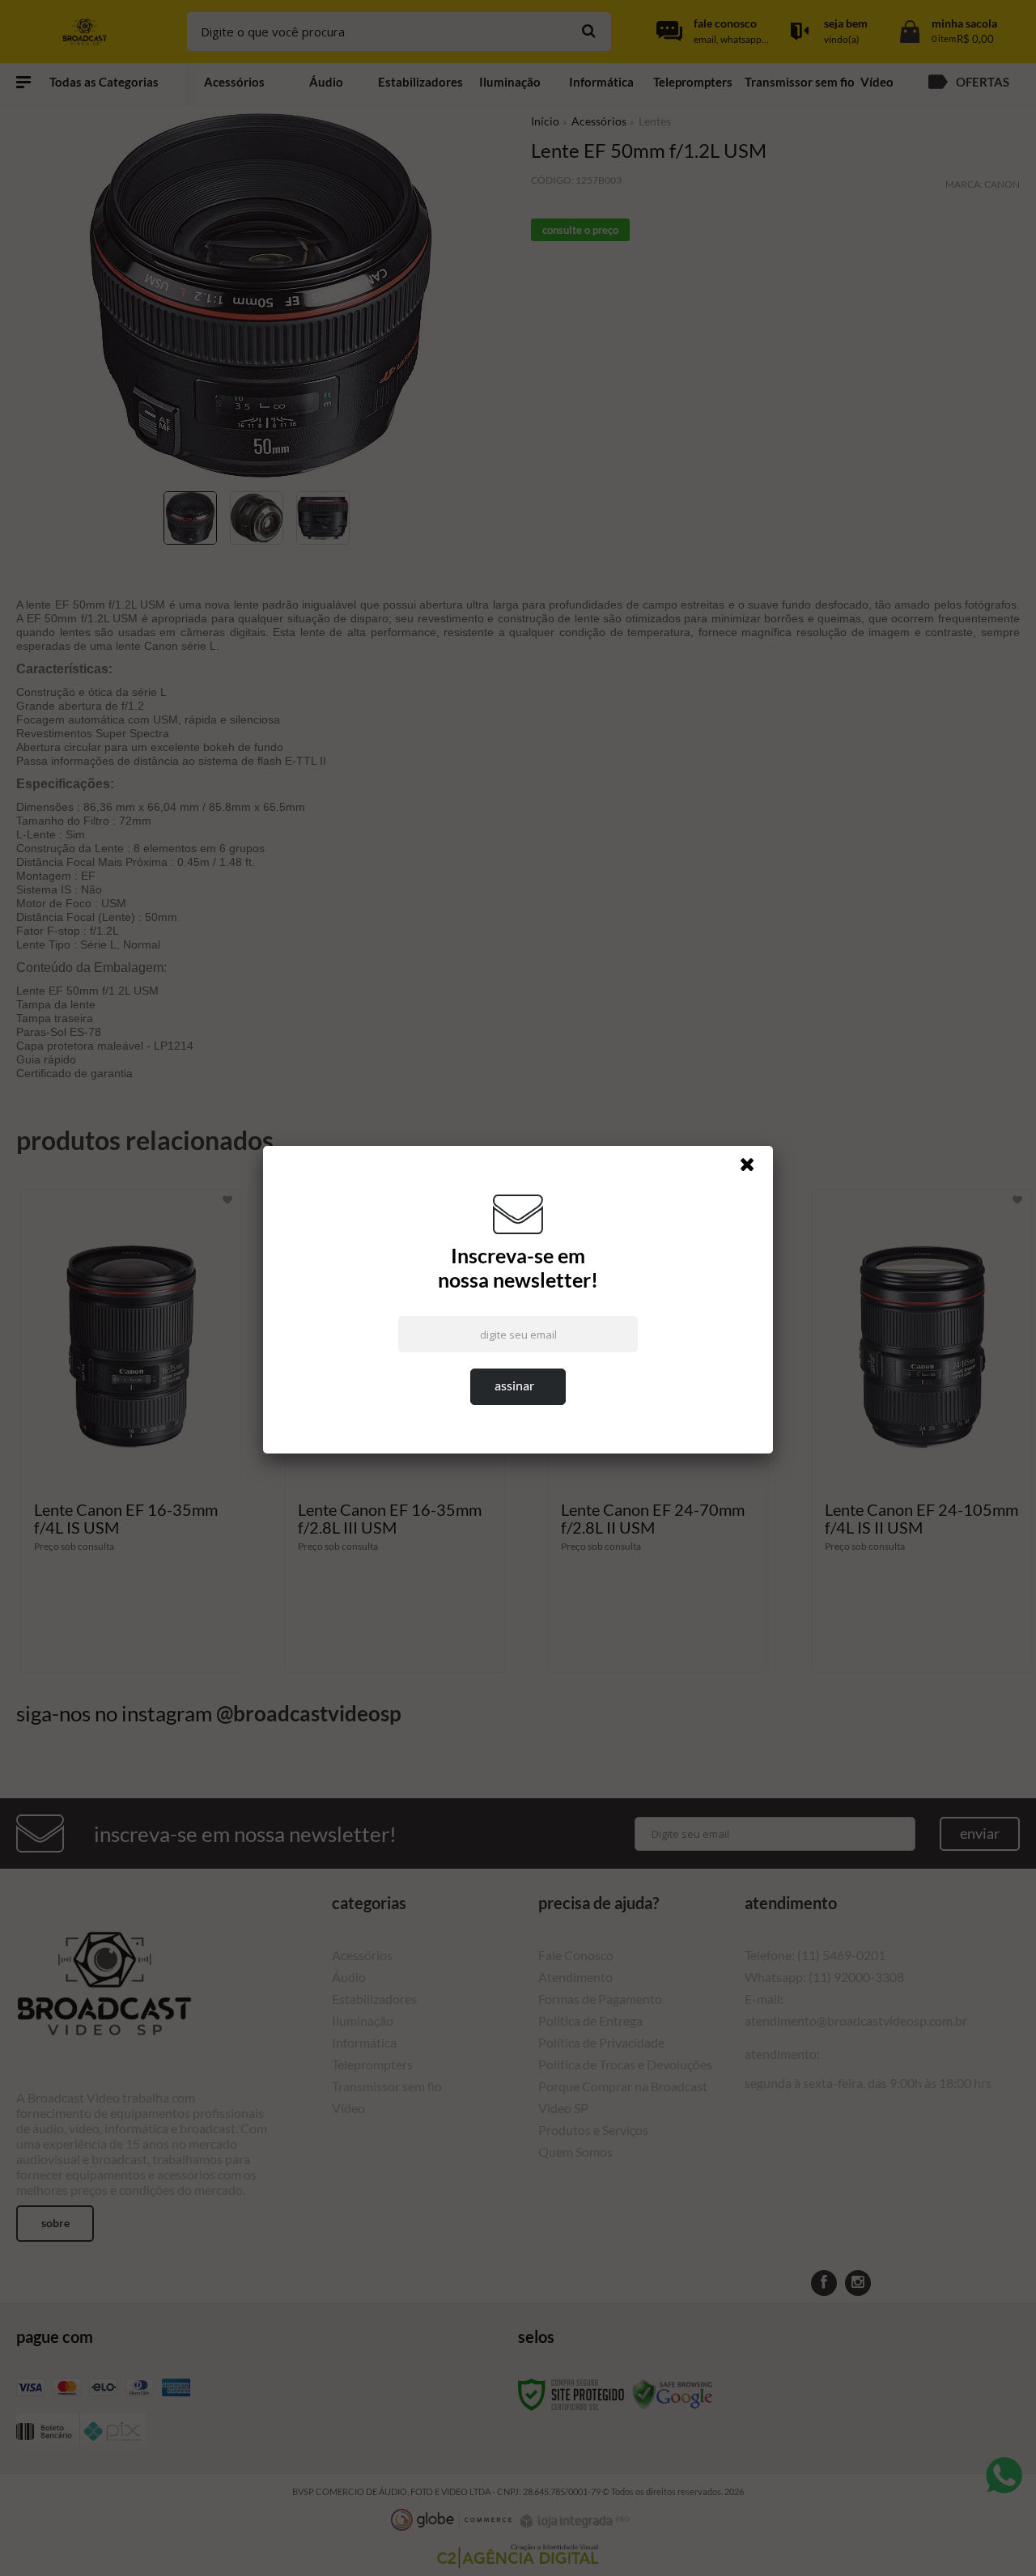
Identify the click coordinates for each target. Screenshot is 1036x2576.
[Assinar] (518, 1387)
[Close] (754, 1169)
